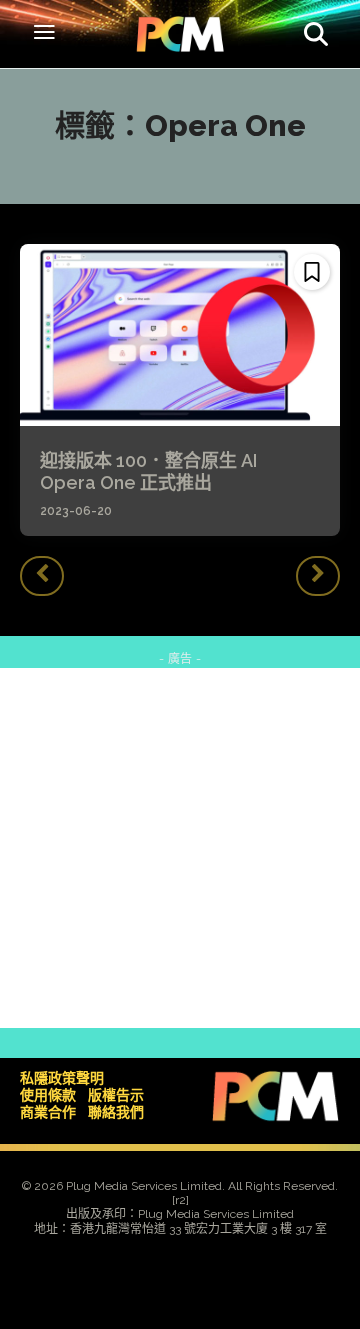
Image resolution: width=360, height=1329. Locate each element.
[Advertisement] (180, 848)
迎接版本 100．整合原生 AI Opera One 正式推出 (157, 471)
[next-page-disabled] (318, 576)
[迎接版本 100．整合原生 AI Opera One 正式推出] (180, 335)
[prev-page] (42, 576)
